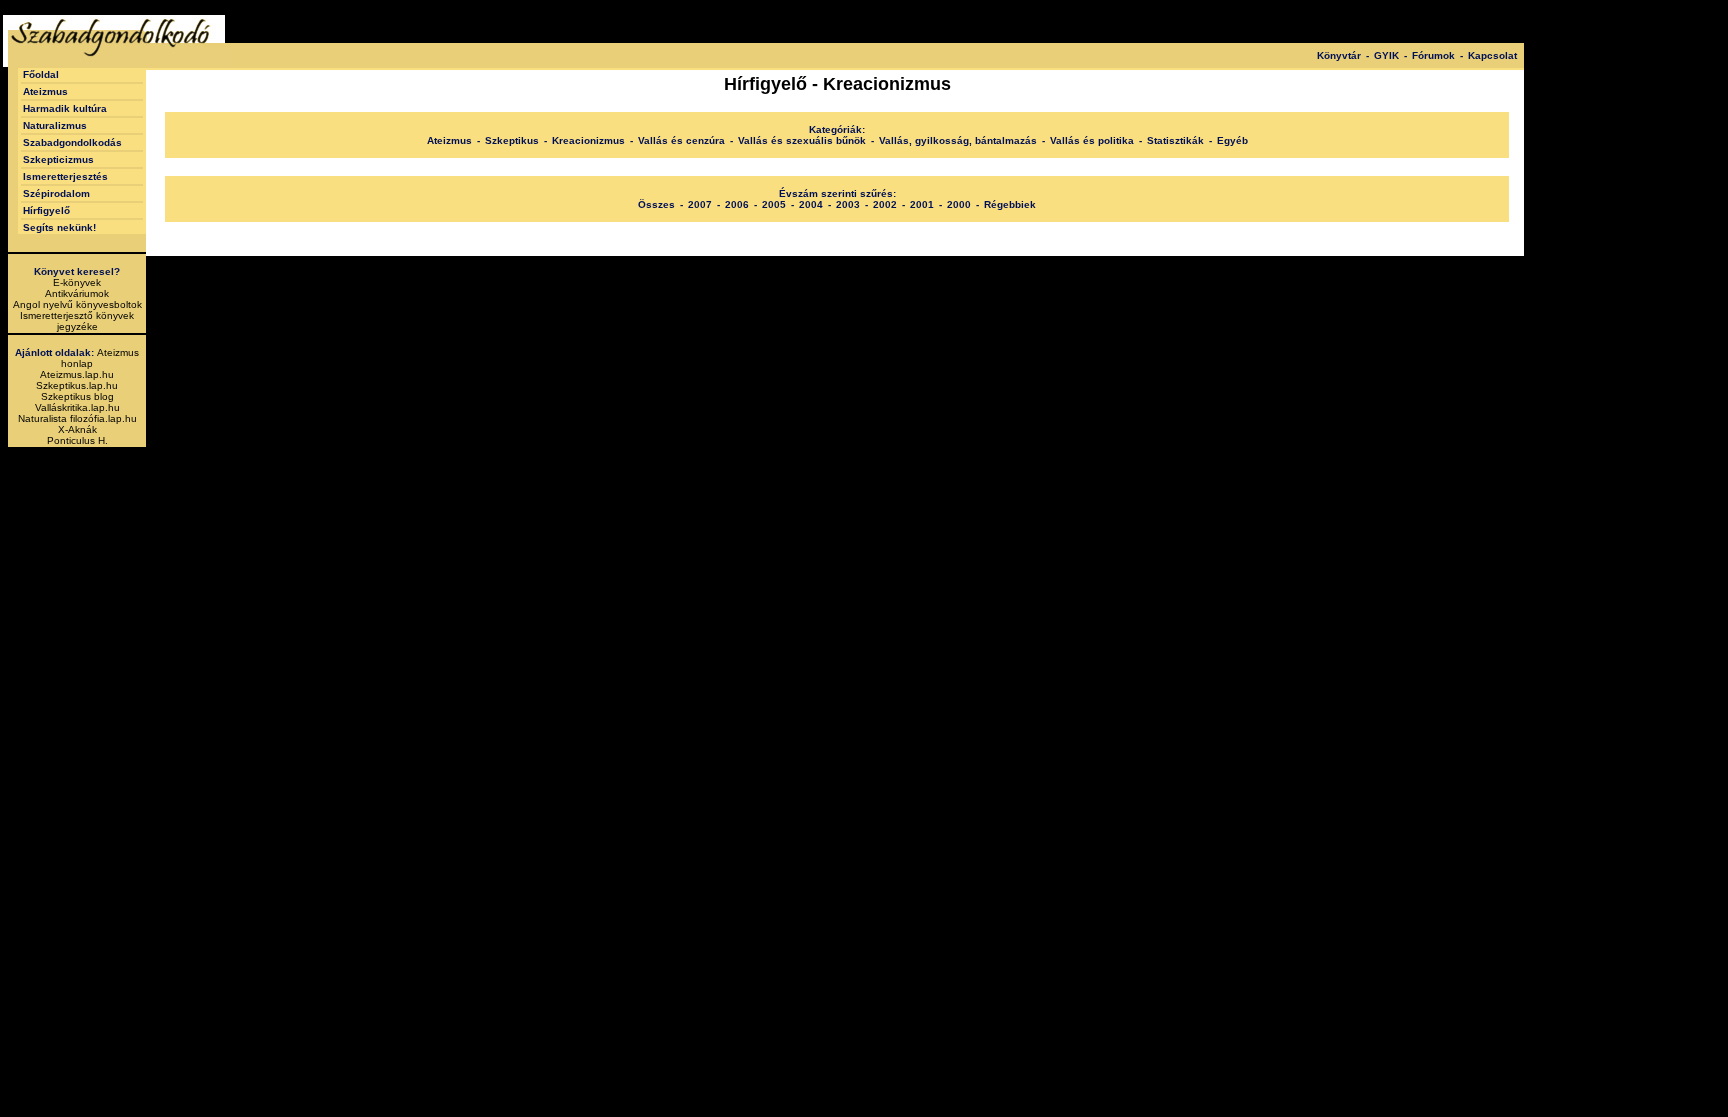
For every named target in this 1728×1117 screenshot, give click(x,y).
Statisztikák (1175, 140)
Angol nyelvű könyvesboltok (77, 304)
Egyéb (1232, 140)
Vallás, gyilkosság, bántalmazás (958, 140)
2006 (737, 204)
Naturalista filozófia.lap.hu (77, 418)
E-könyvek (77, 282)
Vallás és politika (1092, 140)
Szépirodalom (56, 193)
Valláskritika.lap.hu (77, 407)
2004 (811, 204)
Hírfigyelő (46, 210)
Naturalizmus (55, 125)
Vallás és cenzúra (681, 140)
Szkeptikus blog (77, 396)
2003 (848, 204)
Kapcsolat (1492, 55)
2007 (700, 204)
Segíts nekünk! (59, 227)
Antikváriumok (77, 293)
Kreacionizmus (588, 140)
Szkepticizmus (58, 159)
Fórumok (1433, 55)
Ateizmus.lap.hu (77, 374)
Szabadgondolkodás (72, 142)
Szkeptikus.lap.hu (77, 385)
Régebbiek (1010, 204)
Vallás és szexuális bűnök (802, 140)
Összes (656, 204)
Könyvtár (1339, 55)
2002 (885, 204)
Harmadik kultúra (65, 108)
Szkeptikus (512, 140)
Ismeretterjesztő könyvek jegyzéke (77, 321)
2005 (774, 204)
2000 (959, 204)
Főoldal (41, 74)
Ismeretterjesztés (65, 176)
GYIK (1386, 55)
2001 (922, 204)
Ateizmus (45, 91)
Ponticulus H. (77, 440)
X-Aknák (77, 429)
